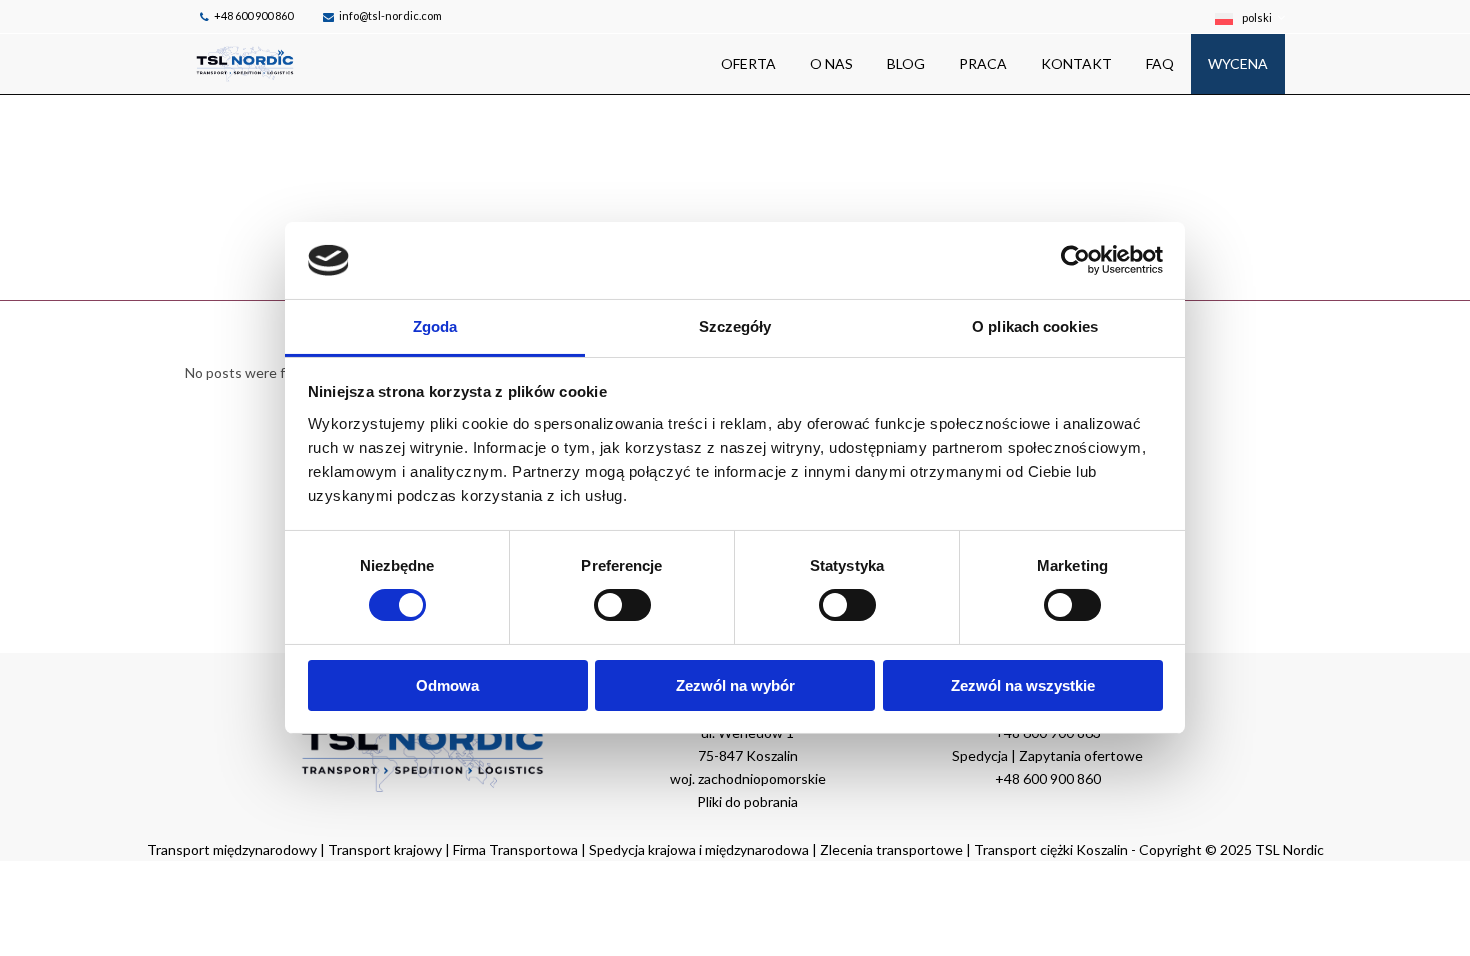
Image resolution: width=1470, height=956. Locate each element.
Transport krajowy (385, 849)
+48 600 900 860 (253, 15)
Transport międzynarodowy (232, 849)
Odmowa (447, 685)
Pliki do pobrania (747, 801)
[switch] (622, 605)
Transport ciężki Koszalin (1051, 849)
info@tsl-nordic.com (390, 15)
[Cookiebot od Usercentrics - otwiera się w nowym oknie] (1075, 260)
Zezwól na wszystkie (1023, 685)
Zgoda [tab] (435, 326)
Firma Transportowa (517, 849)
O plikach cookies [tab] (1035, 326)
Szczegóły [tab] (735, 326)
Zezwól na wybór (735, 685)
